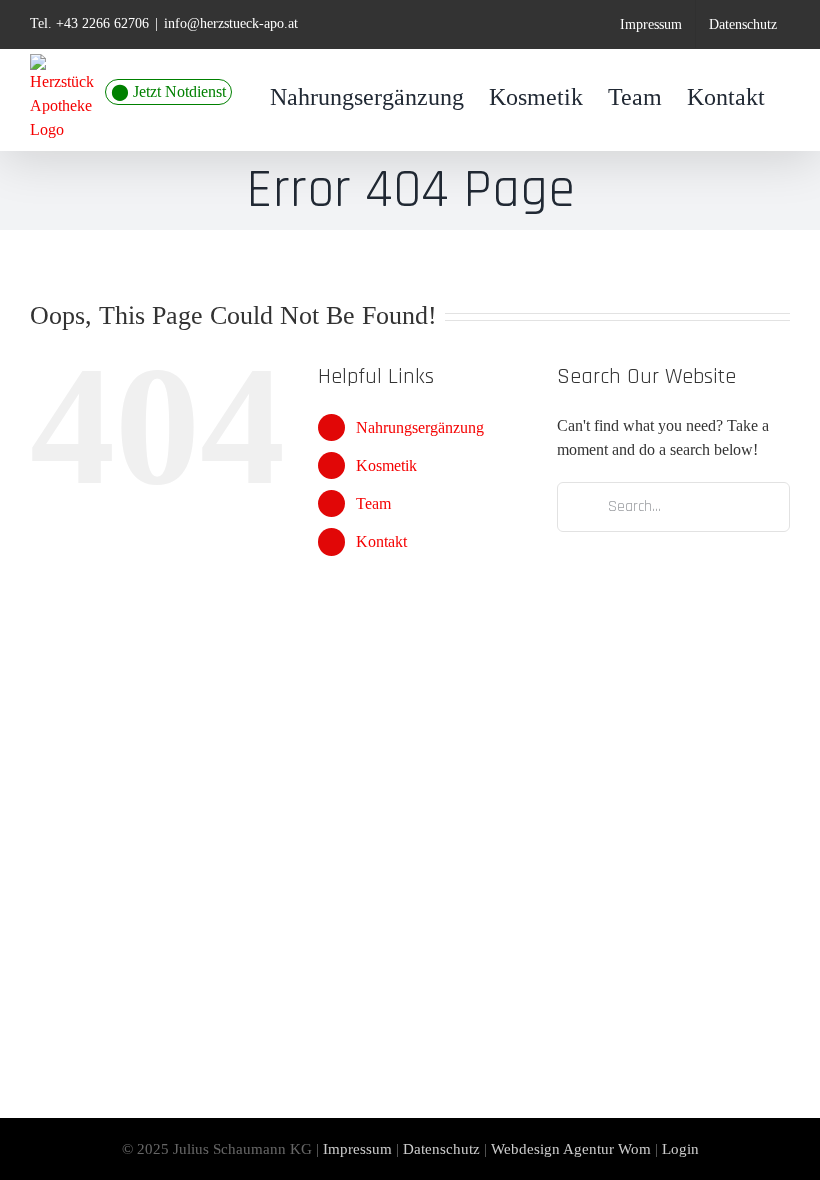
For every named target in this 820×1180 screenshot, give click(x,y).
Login (680, 1149)
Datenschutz (441, 1149)
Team (373, 503)
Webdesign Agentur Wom (571, 1149)
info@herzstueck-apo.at (231, 23)
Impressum (357, 1149)
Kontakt (381, 541)
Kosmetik (386, 465)
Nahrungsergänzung (420, 427)
